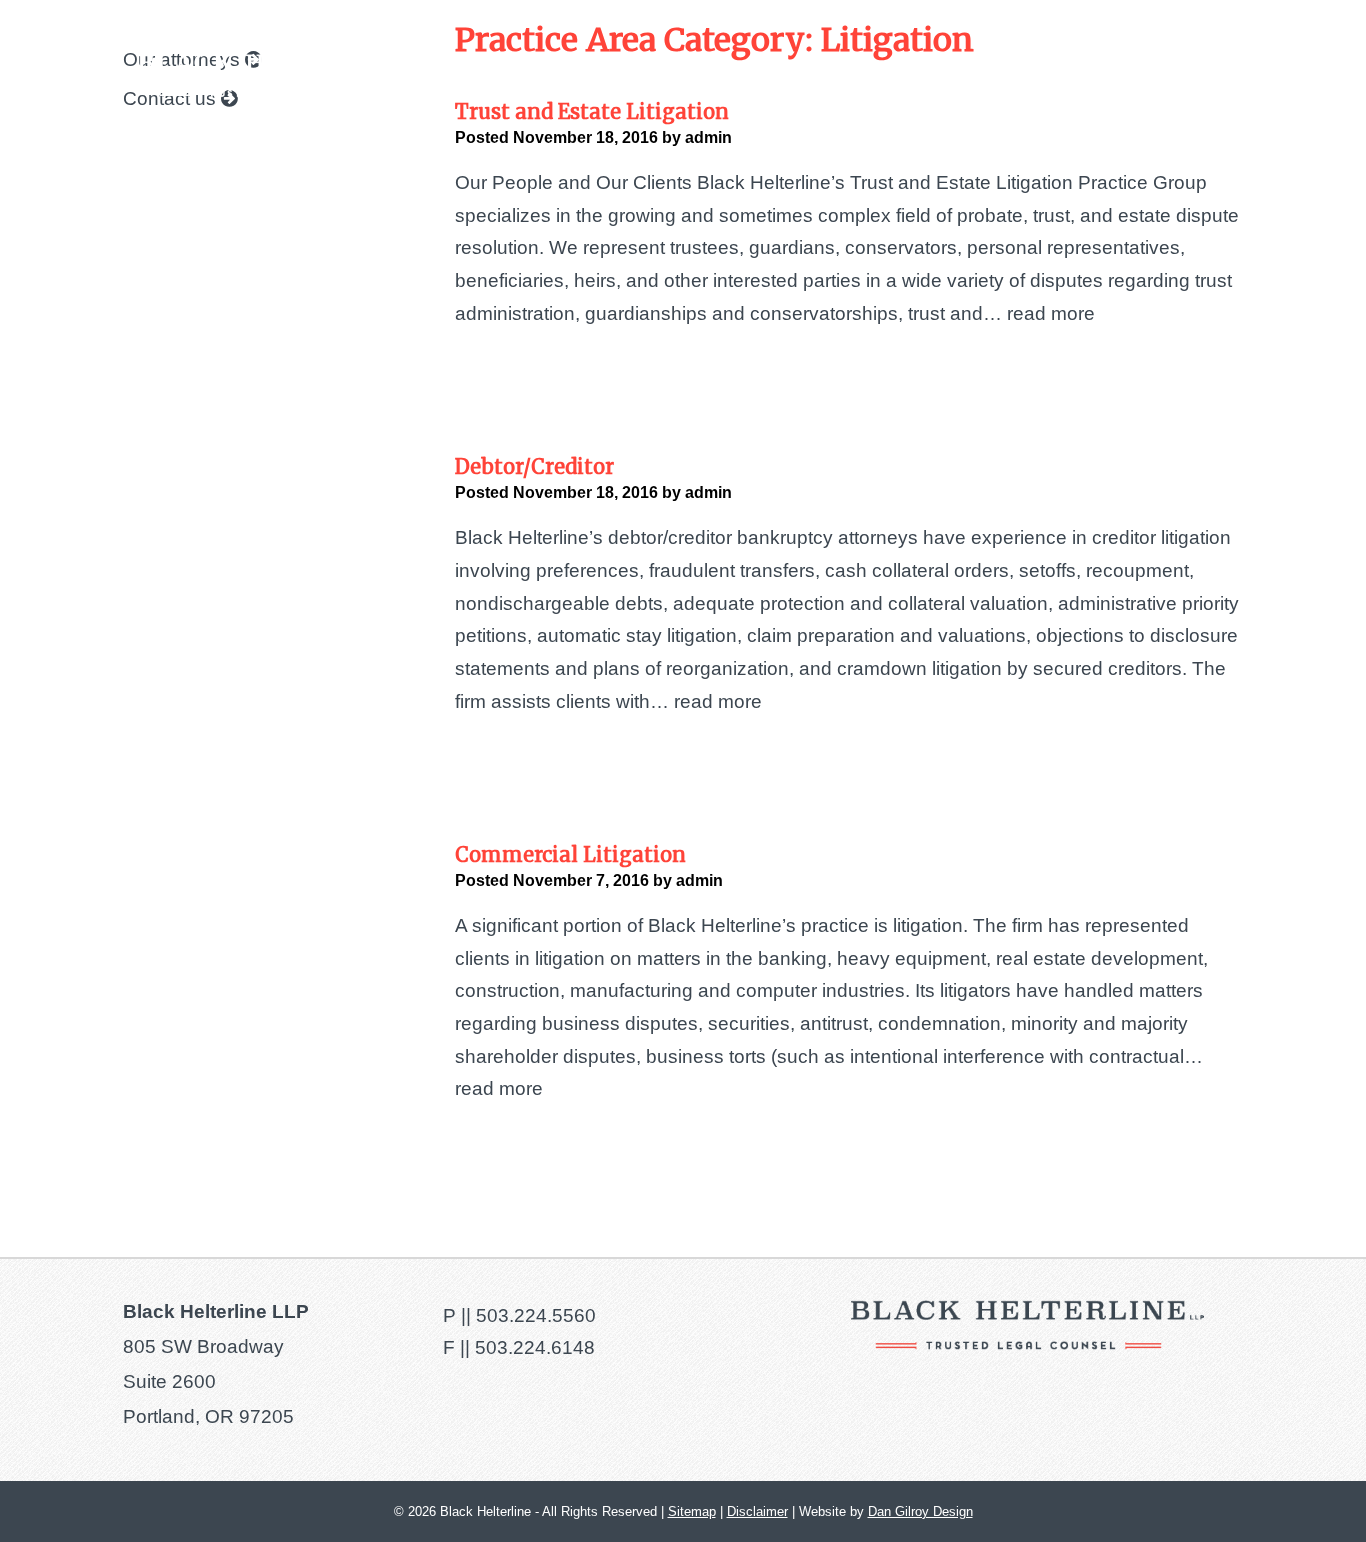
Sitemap (692, 1511)
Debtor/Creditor (534, 466)
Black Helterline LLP (290, 75)
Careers (1098, 76)
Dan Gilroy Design (920, 1511)
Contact (1194, 76)
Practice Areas (751, 76)
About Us (626, 76)
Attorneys (881, 76)
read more (1051, 313)
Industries (994, 76)
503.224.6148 (535, 1347)
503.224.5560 (536, 1315)
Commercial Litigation (570, 854)
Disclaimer (757, 1511)
